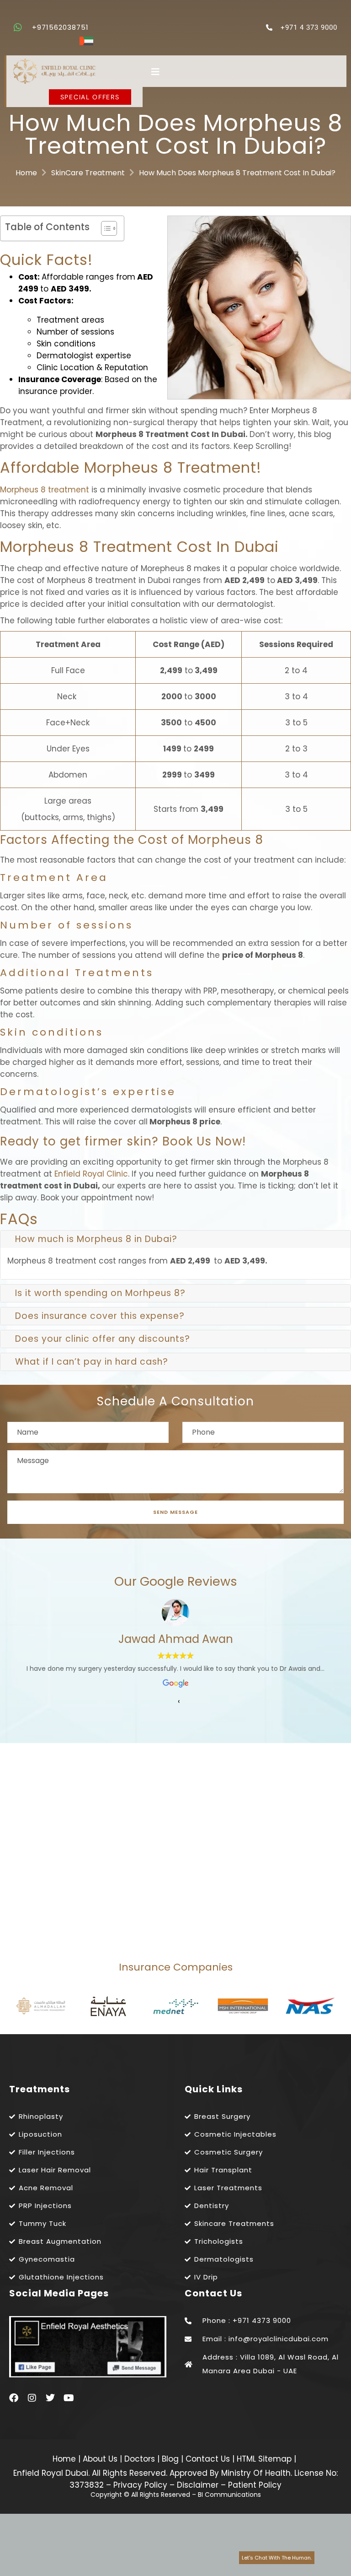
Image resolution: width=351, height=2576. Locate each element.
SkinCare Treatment (88, 173)
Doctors (141, 2459)
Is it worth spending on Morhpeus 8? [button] (100, 1293)
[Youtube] (69, 2398)
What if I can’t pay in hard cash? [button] (92, 1362)
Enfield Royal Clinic (91, 1174)
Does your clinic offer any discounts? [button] (103, 1339)
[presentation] (179, 1701)
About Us (101, 2459)
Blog (171, 2459)
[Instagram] (32, 2398)
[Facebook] (14, 2398)
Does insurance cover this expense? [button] (100, 1316)
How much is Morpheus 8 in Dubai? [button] (96, 1239)
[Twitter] (50, 2398)
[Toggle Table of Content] (104, 228)
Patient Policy (255, 2485)
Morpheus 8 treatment (45, 490)
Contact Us (209, 2459)
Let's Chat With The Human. (277, 2558)
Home (26, 173)
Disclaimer (198, 2485)
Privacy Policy (140, 2485)
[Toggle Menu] (245, 72)
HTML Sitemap (263, 2459)
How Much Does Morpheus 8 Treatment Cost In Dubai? (237, 173)
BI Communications (229, 2495)
